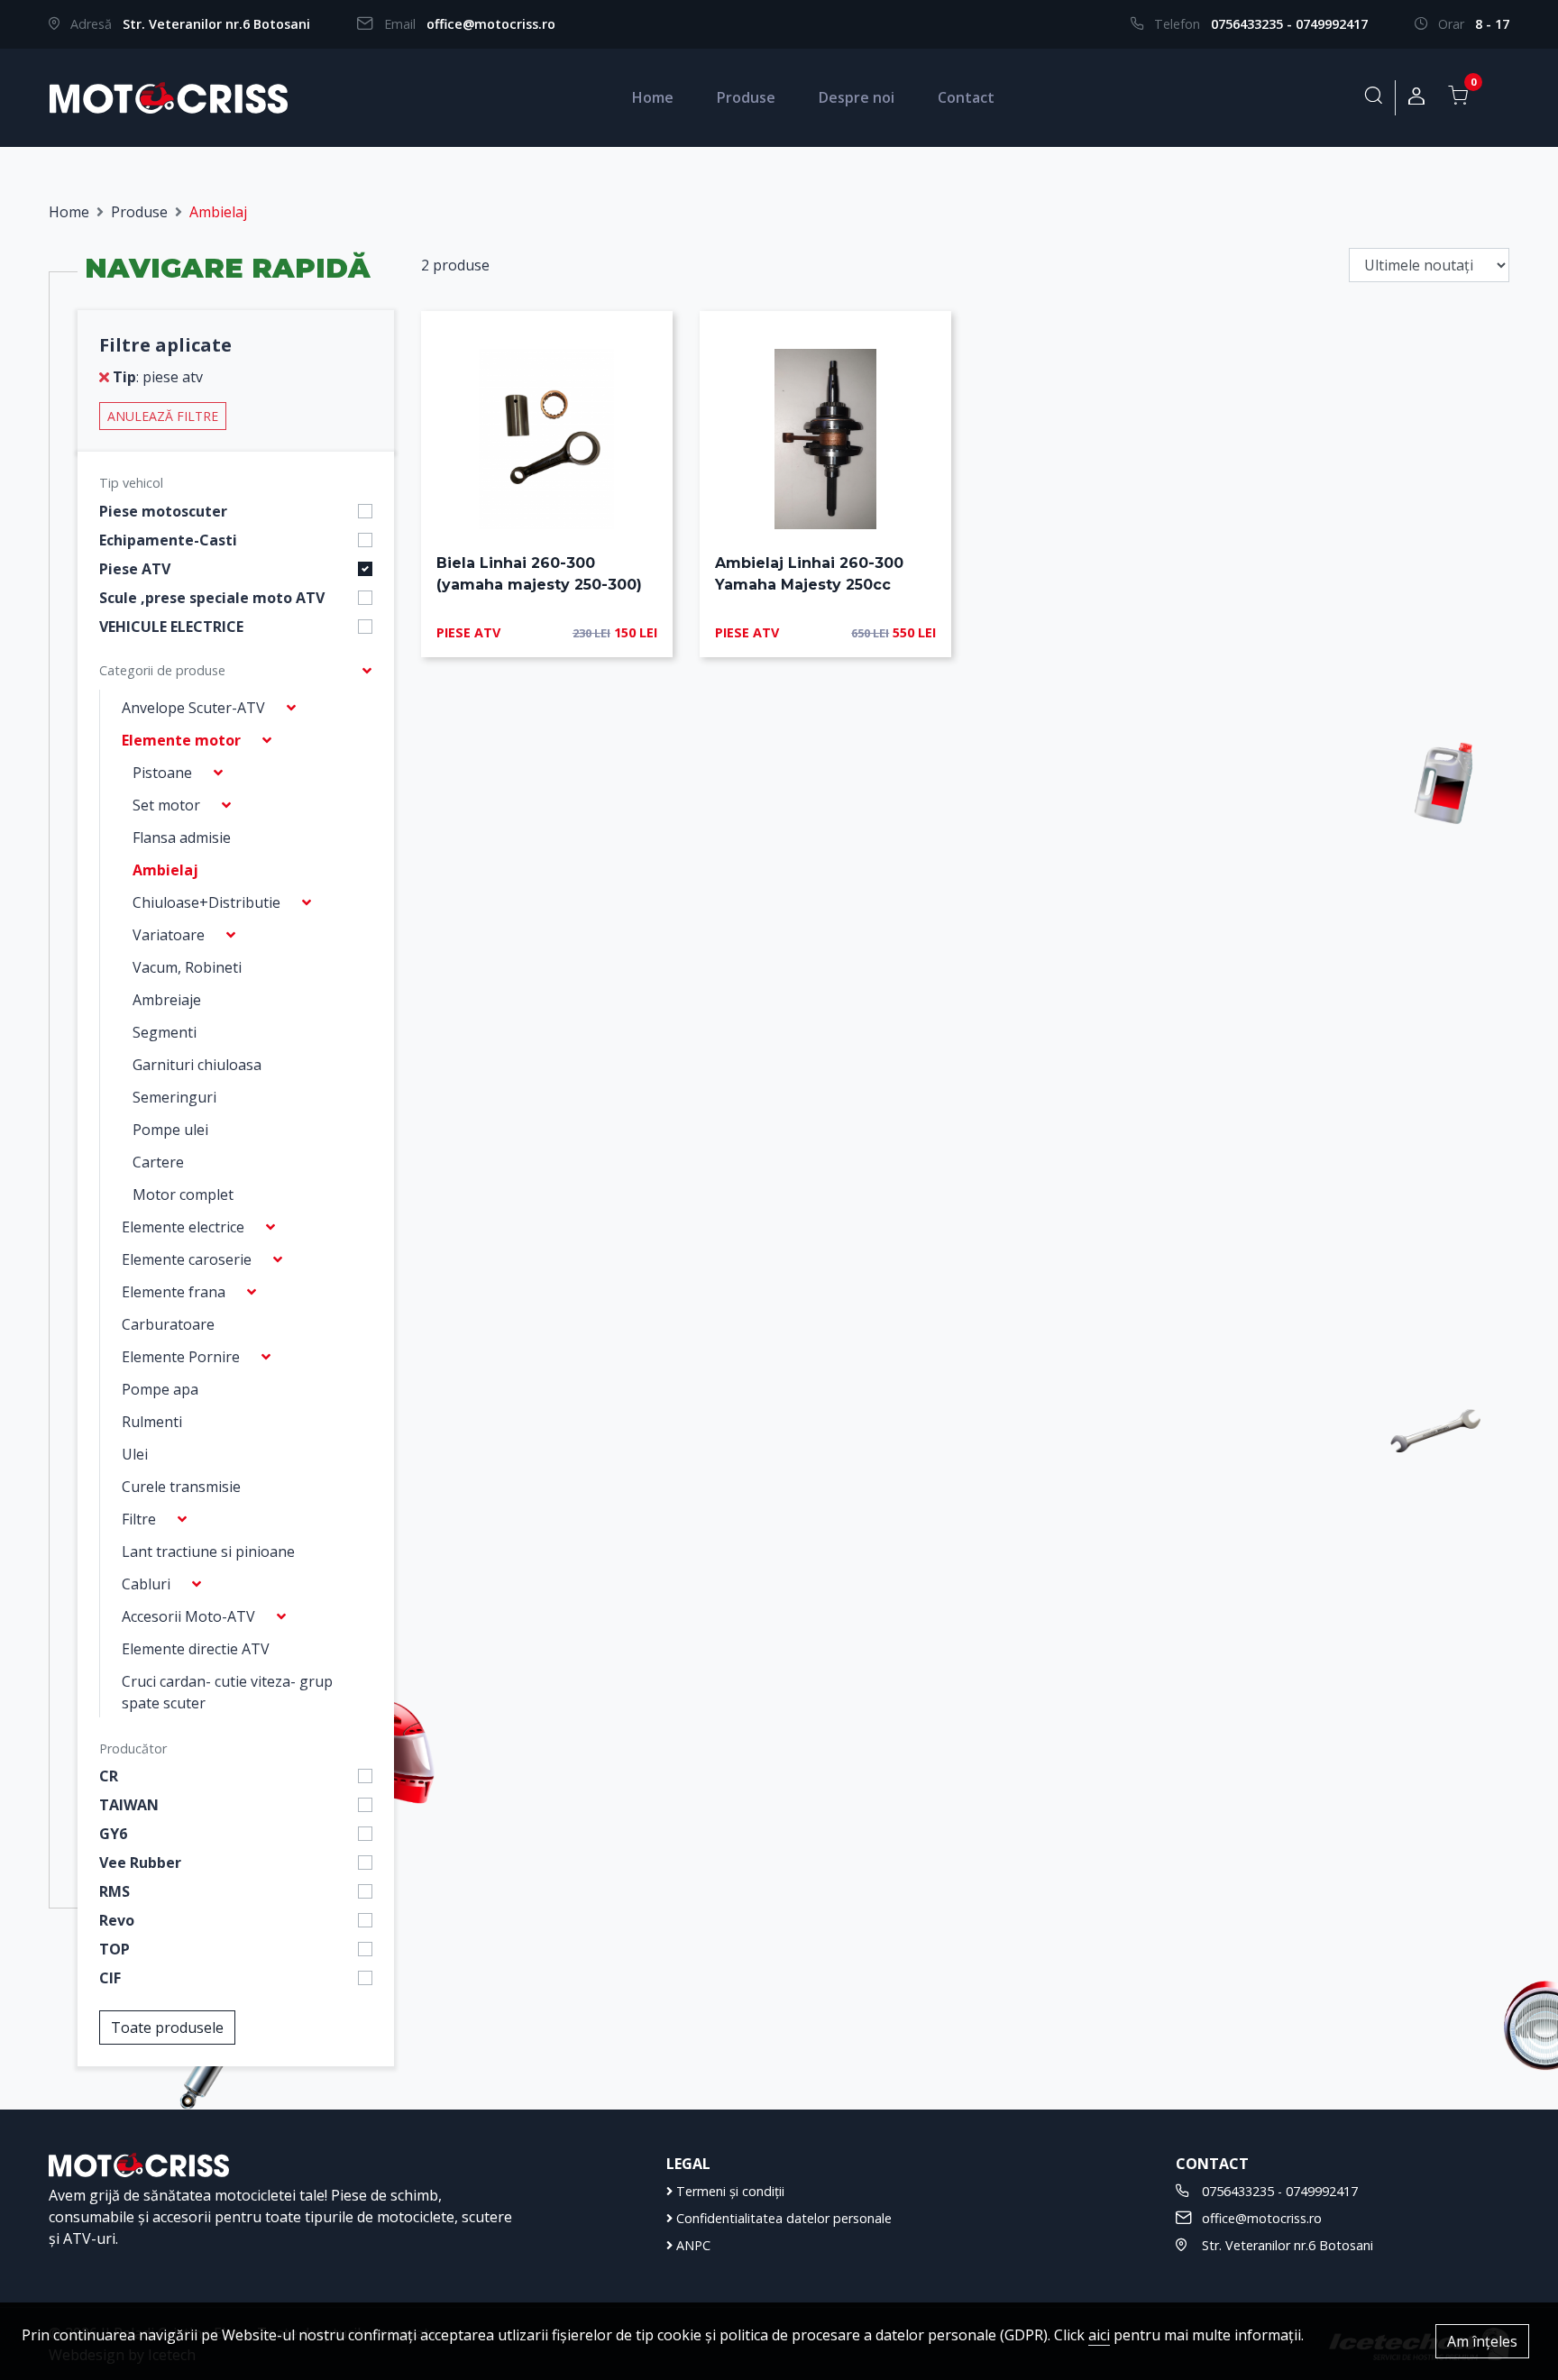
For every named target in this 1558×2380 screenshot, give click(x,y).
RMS (115, 1891)
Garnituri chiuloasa (197, 1065)
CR (109, 1776)
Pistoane (162, 773)
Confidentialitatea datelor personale (782, 2218)
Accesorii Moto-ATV (188, 1616)
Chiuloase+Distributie (206, 902)
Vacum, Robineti (187, 967)
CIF (110, 1978)
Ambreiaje (167, 1000)
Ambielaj (165, 870)
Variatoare (169, 935)
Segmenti (165, 1032)
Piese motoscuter (163, 511)
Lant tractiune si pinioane (208, 1552)
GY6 (113, 1834)
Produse (746, 97)
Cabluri (146, 1584)
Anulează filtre (163, 416)
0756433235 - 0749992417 (1289, 24)
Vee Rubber (140, 1863)
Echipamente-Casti (168, 540)
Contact (966, 97)
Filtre (139, 1519)
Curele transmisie (181, 1487)
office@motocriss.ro (491, 24)
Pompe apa (160, 1389)
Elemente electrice (183, 1227)
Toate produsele (167, 2028)
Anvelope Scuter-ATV (193, 708)
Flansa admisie (182, 838)
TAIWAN (129, 1805)
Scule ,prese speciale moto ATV (212, 598)
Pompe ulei (170, 1130)
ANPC (692, 2245)
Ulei (135, 1454)
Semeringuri (174, 1097)
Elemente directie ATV (196, 1649)
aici (1099, 2335)
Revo (117, 1920)
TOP (115, 1949)
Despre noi (857, 97)
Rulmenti (152, 1422)
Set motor (166, 805)
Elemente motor (181, 740)
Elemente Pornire (181, 1357)
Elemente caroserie (187, 1259)
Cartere (158, 1162)
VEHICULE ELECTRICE (171, 627)
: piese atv (158, 377)
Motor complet (183, 1195)
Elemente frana (174, 1292)
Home (653, 97)
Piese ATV (135, 569)
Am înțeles (1482, 2341)
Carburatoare (168, 1324)
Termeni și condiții (729, 2191)
